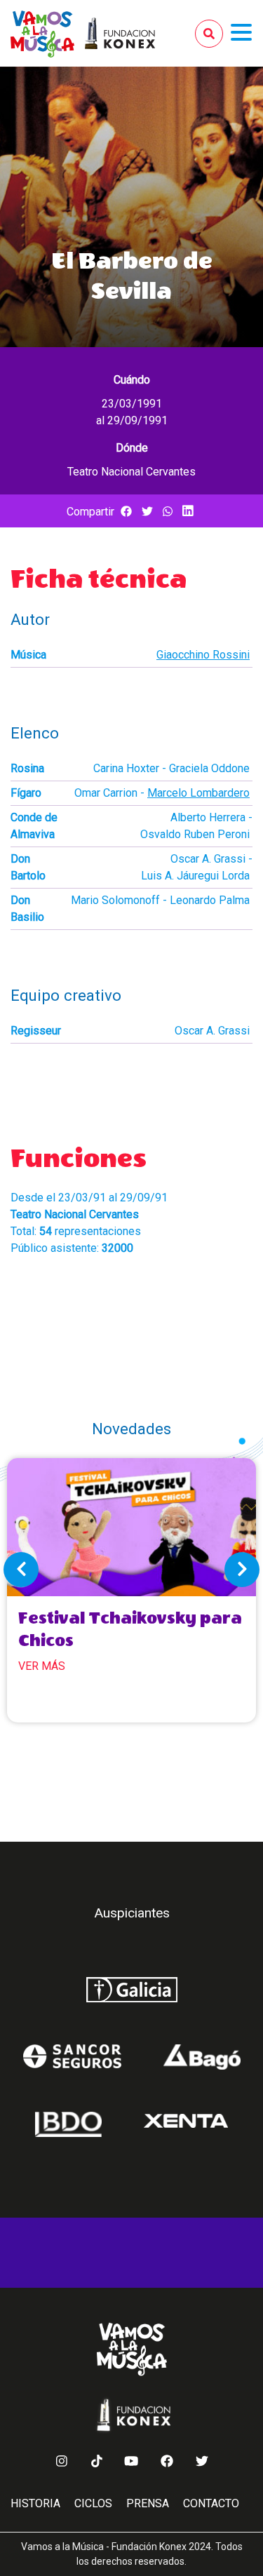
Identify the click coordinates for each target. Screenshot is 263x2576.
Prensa (148, 2503)
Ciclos (93, 2503)
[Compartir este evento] (126, 512)
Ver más (42, 1666)
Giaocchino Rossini (203, 655)
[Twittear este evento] (147, 512)
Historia (35, 2503)
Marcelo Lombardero (198, 793)
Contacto (211, 2503)
